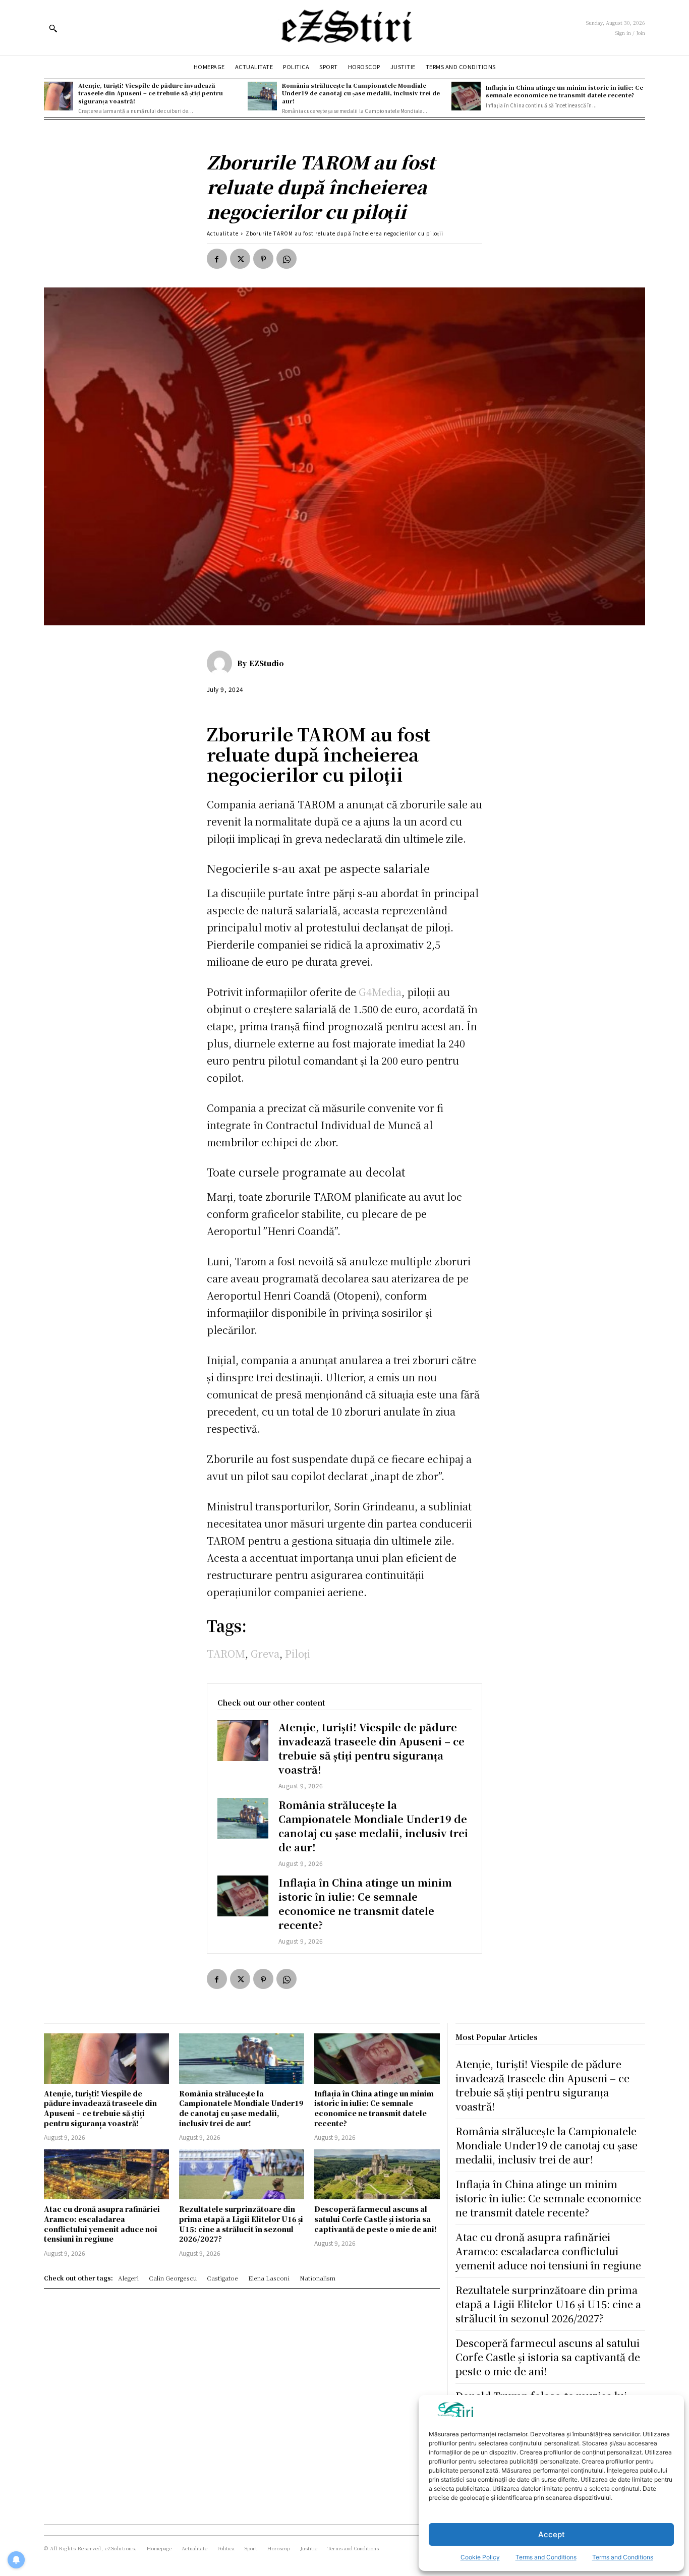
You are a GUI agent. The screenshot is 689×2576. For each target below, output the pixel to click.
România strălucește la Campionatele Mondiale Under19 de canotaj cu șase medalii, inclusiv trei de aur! (361, 93)
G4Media (380, 992)
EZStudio (267, 663)
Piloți (298, 1653)
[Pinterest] (263, 259)
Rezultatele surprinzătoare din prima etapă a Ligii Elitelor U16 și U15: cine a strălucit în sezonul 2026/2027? (241, 2224)
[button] (53, 28)
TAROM (226, 1653)
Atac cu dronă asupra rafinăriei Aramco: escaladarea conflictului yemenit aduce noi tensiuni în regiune (102, 2224)
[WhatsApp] (286, 259)
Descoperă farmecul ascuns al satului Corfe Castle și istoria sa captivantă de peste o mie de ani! (376, 2219)
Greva (265, 1653)
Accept (552, 2534)
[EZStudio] (222, 663)
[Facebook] (217, 259)
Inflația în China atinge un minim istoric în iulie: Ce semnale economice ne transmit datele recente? (564, 91)
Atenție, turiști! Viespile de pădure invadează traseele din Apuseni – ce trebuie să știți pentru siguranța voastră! (151, 93)
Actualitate (223, 233)
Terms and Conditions (546, 2557)
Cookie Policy (480, 2557)
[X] (240, 259)
